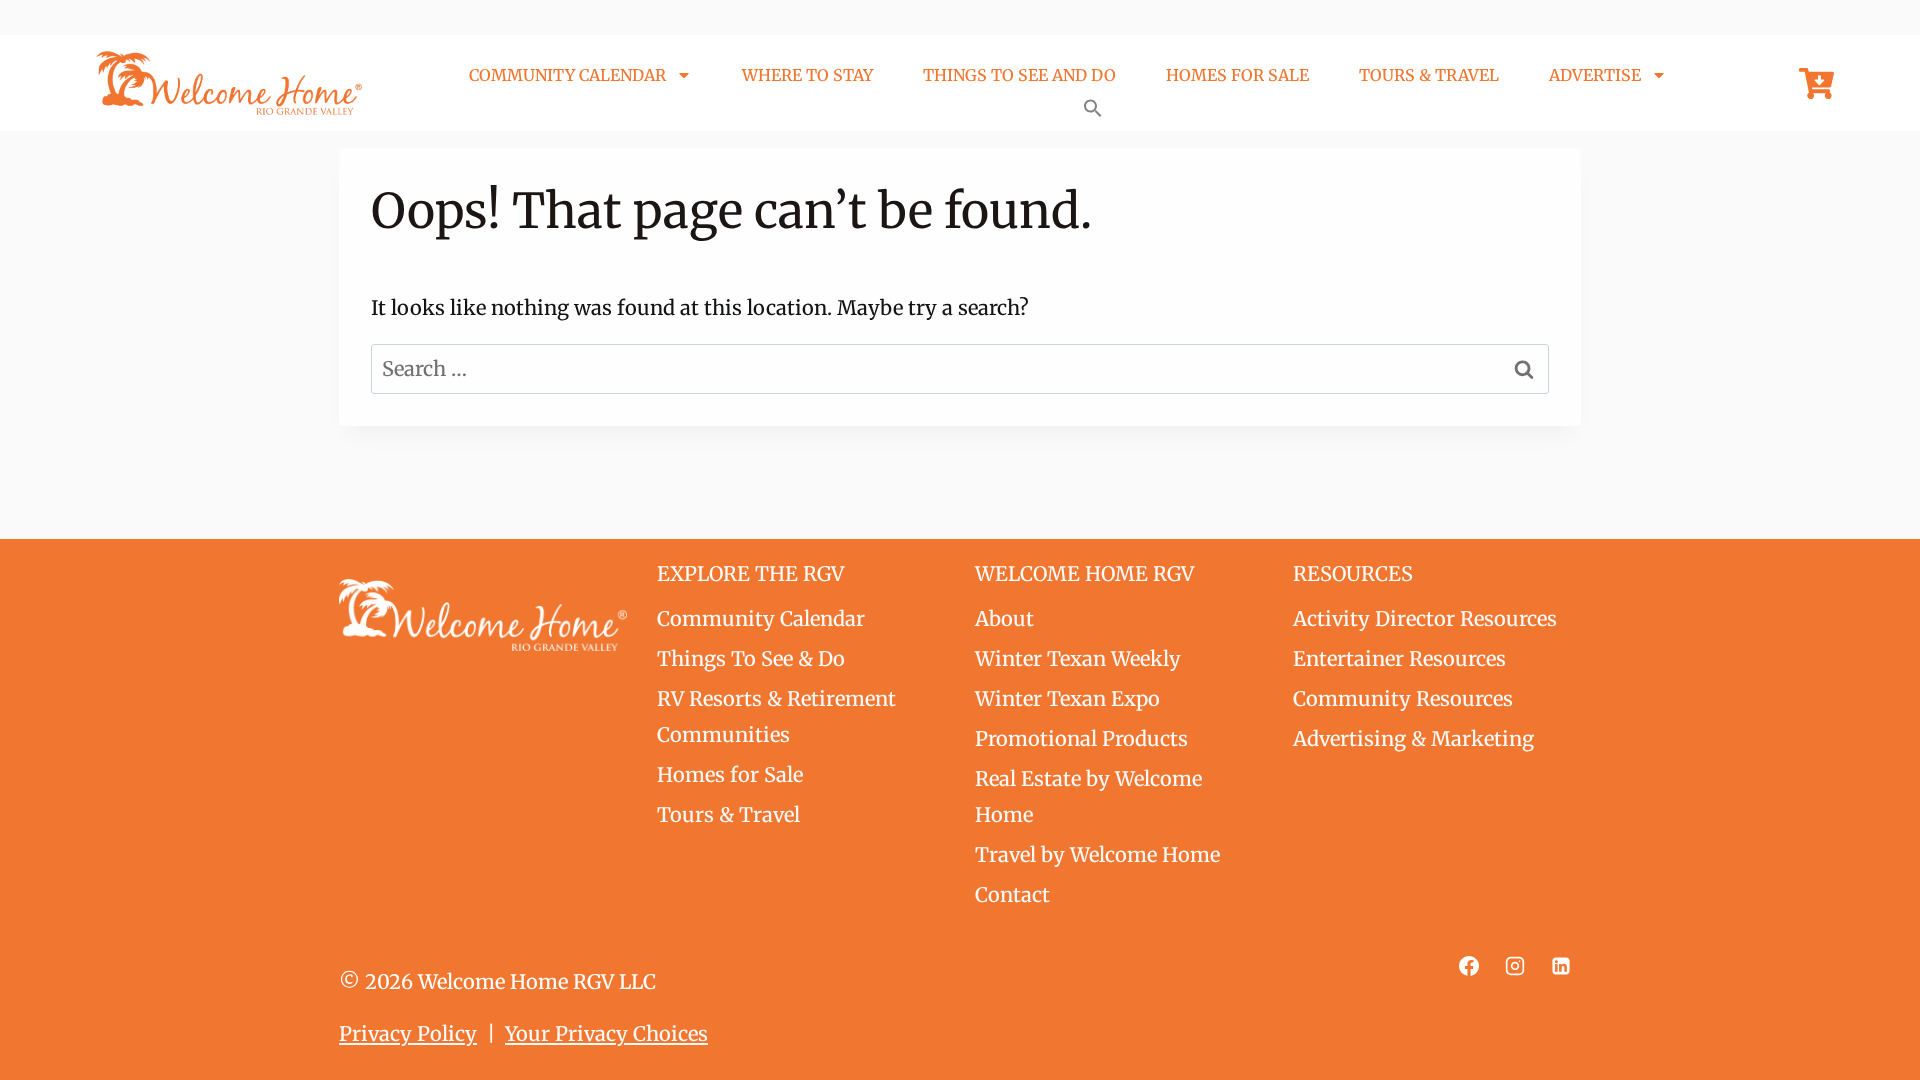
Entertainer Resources (1399, 658)
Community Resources (1403, 698)
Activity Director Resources (1425, 618)
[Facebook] (1469, 966)
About (1004, 618)
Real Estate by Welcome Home (1088, 796)
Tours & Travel (1429, 75)
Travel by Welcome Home (1097, 854)
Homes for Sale (1237, 75)
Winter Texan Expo (1067, 698)
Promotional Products (1081, 738)
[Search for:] (960, 368)
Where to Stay (807, 75)
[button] (1093, 108)
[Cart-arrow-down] (1816, 83)
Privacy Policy (408, 1033)
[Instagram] (1515, 966)
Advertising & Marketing (1413, 738)
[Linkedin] (1561, 966)
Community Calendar (567, 75)
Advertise (1595, 75)
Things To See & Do (751, 658)
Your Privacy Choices (606, 1033)
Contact (1012, 894)
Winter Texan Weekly (1078, 658)
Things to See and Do (1019, 75)
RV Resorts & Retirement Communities (776, 716)
